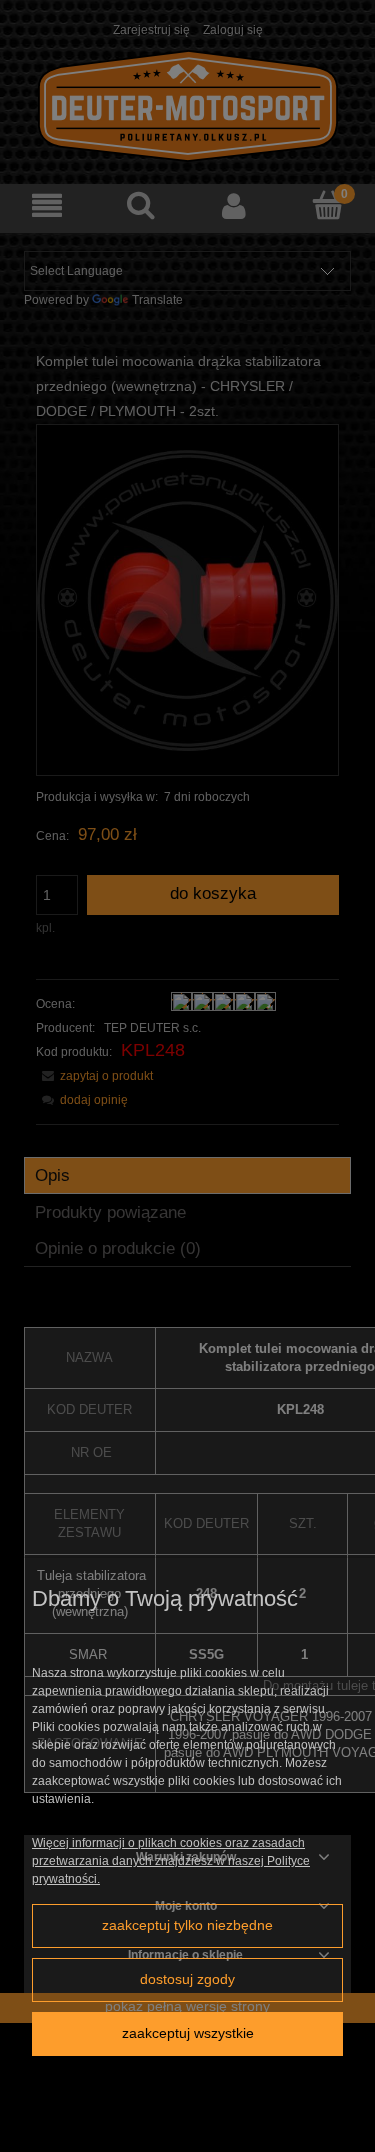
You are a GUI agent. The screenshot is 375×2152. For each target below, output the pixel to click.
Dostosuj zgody (187, 1979)
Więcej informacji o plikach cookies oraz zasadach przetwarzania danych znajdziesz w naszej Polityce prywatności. (171, 1861)
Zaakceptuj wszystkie (188, 2033)
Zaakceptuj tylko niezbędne (187, 1925)
